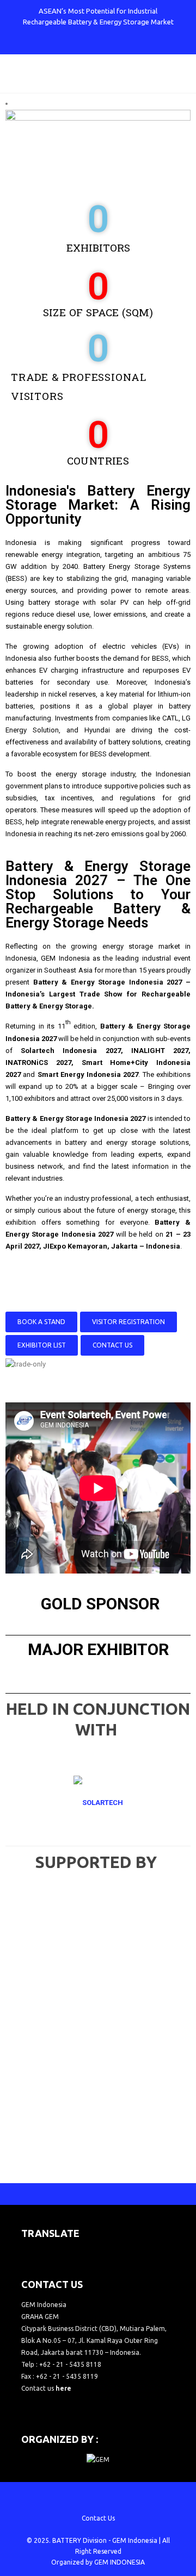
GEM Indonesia (135, 2540)
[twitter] (71, 43)
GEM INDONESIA (120, 2562)
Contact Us (112, 1345)
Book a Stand (41, 1322)
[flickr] (143, 43)
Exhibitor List (42, 1345)
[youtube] (107, 43)
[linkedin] (125, 43)
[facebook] (53, 43)
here (63, 2388)
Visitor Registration (128, 1322)
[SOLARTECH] (98, 1803)
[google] (89, 43)
